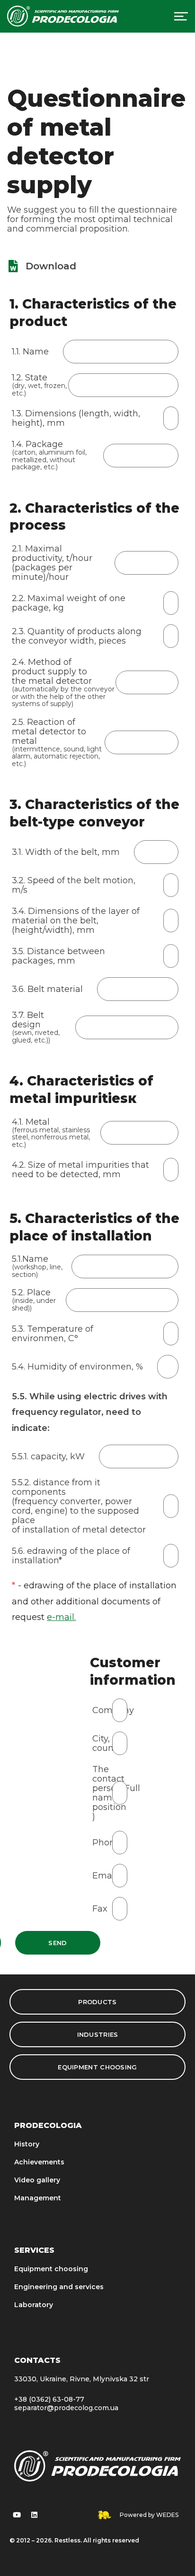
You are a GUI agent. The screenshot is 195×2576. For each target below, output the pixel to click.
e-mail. (61, 1617)
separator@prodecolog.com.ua (66, 2408)
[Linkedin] (34, 2515)
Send (58, 1943)
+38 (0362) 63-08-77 (49, 2399)
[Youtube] (17, 2515)
